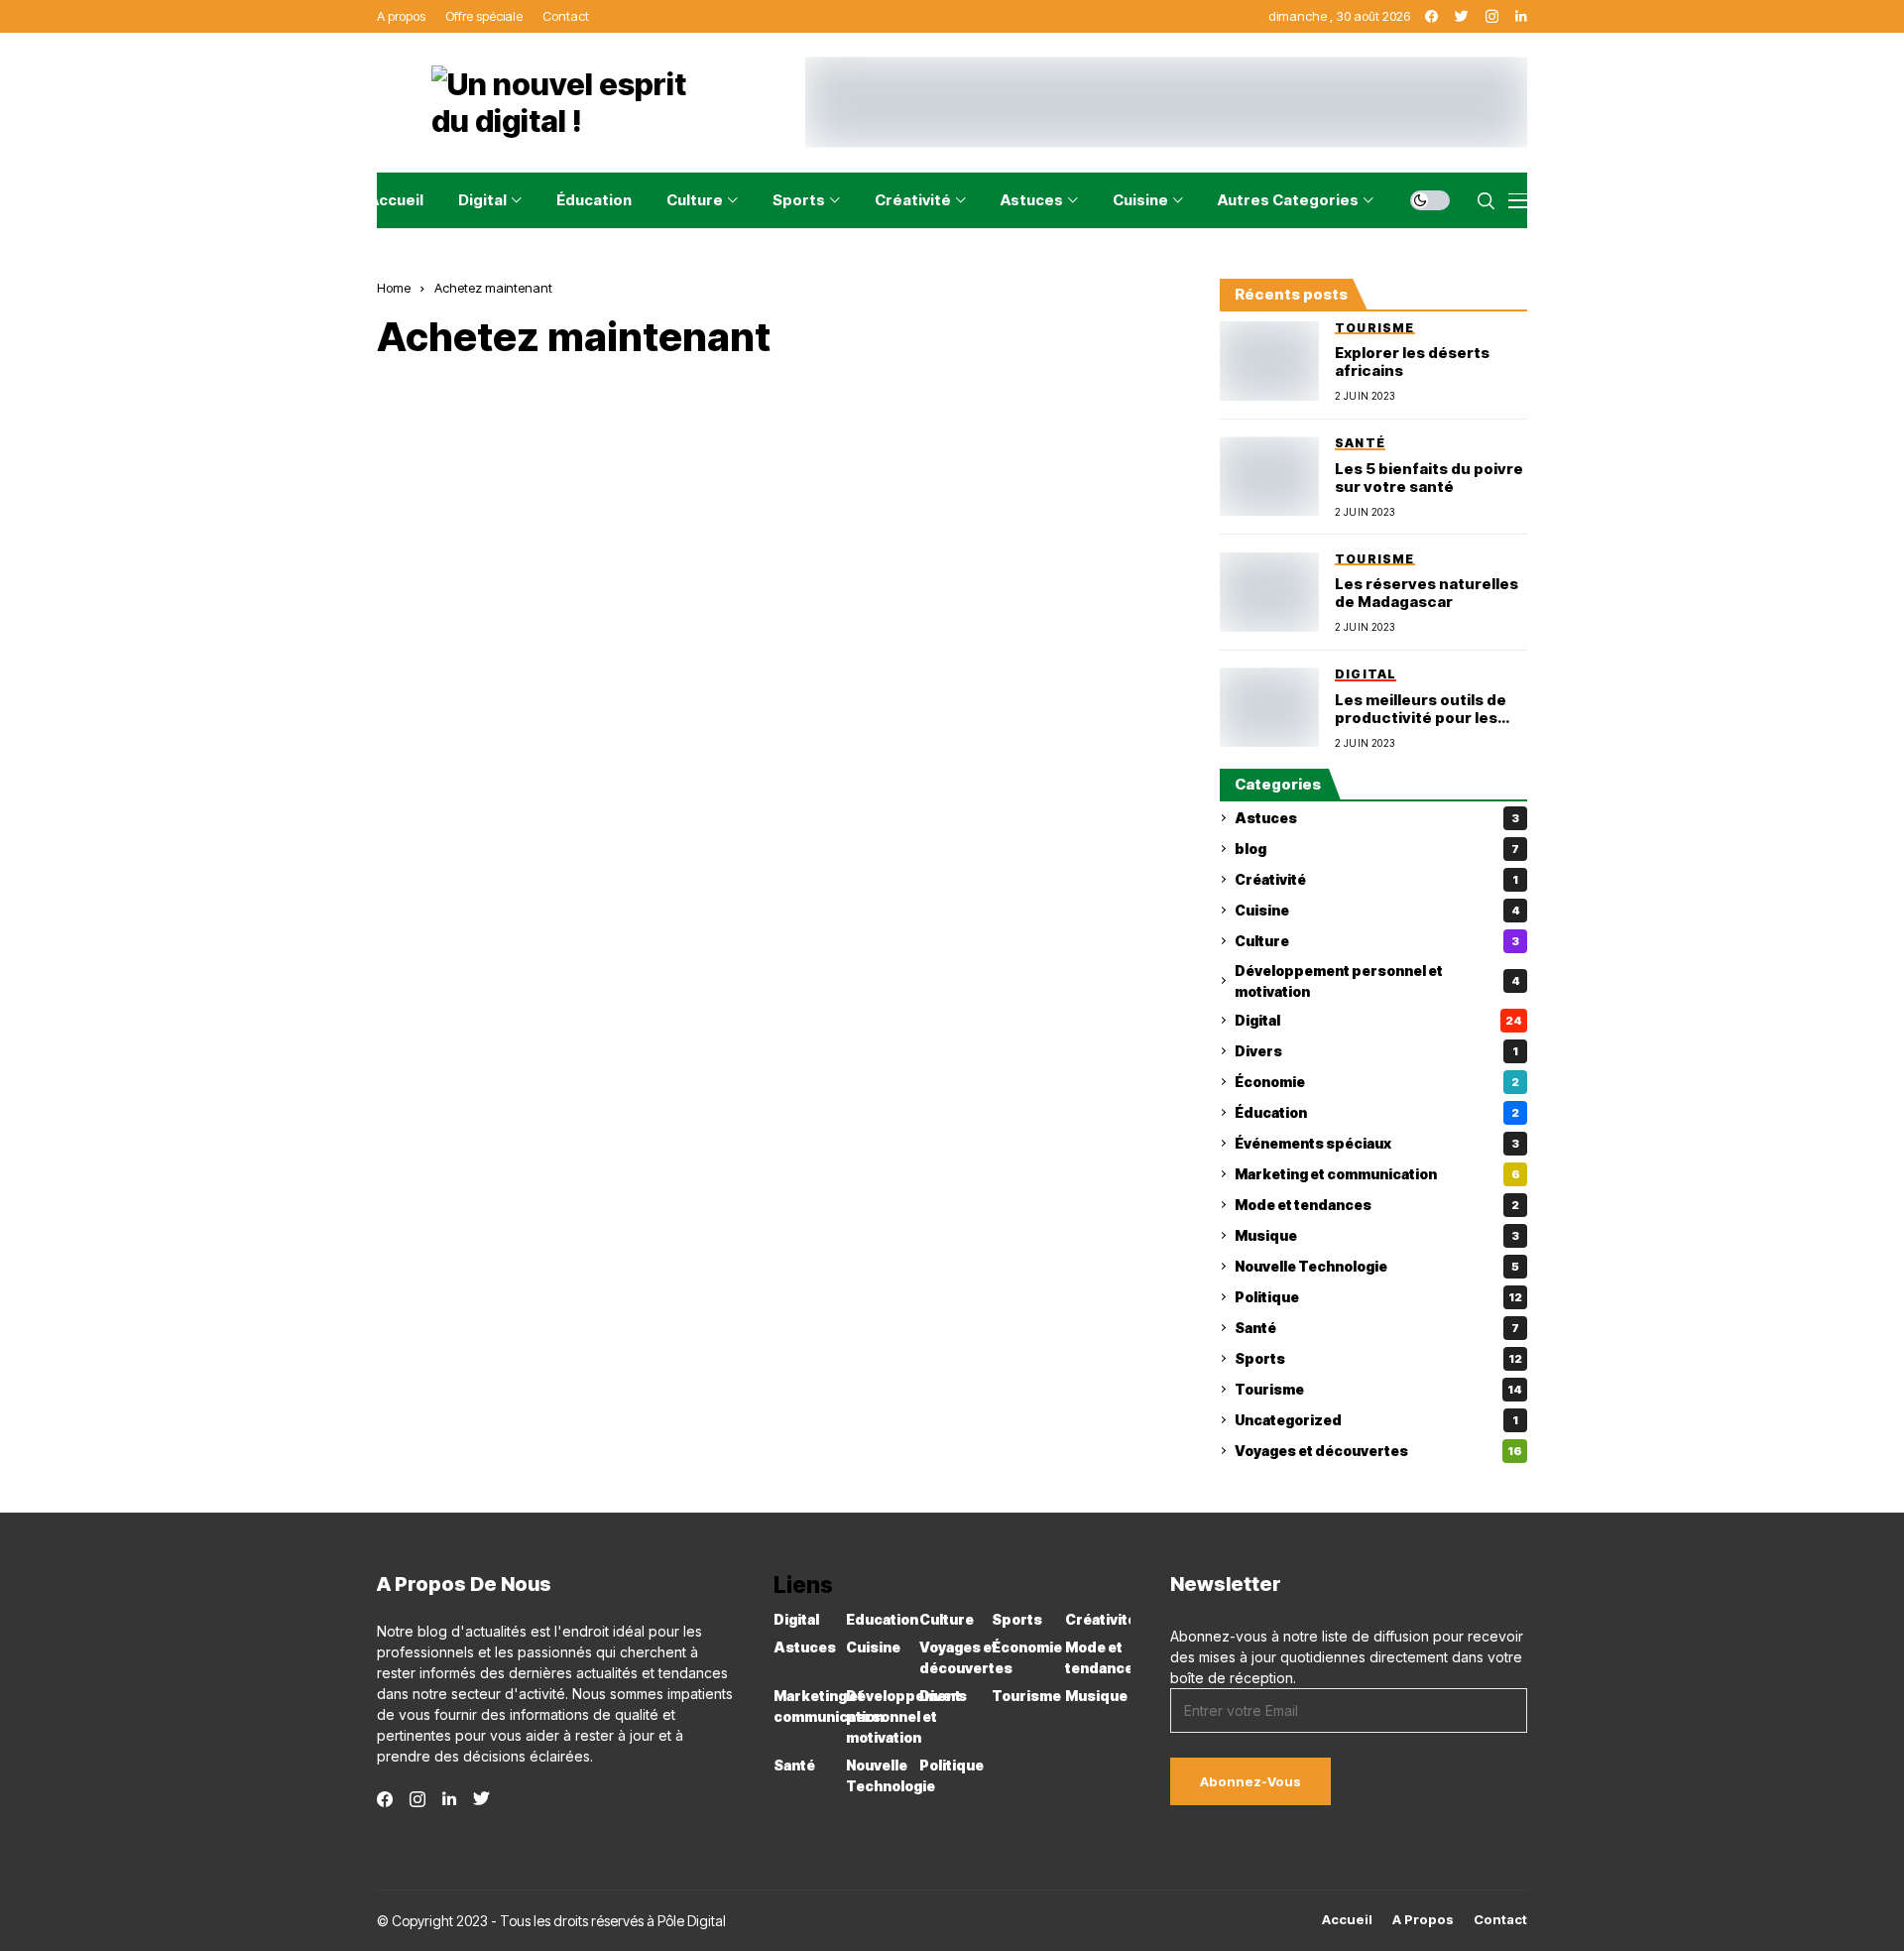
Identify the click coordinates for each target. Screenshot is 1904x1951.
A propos (1423, 1920)
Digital (1378, 1020)
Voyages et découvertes (1378, 1451)
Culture (1377, 941)
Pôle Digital (692, 1921)
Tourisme (1378, 1389)
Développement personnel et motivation (1377, 981)
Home (394, 288)
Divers (1376, 1051)
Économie (1377, 1082)
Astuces (1377, 818)
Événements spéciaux (1377, 1143)
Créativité (1376, 879)
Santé (1377, 1328)
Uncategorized (1376, 1420)
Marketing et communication (1377, 1174)
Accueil (1347, 1920)
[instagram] (417, 1799)
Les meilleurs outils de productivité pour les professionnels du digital (1430, 709)
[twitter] (481, 1799)
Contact (1500, 1920)
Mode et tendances (1377, 1205)
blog (1377, 849)
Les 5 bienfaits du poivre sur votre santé (1429, 478)
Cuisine (1377, 910)
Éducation (1377, 1112)
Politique (1378, 1297)
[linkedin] (449, 1799)
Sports (1378, 1358)
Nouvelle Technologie (1377, 1266)
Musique (1377, 1235)
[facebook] (385, 1799)
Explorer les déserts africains (1412, 362)
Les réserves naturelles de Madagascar (1427, 593)
